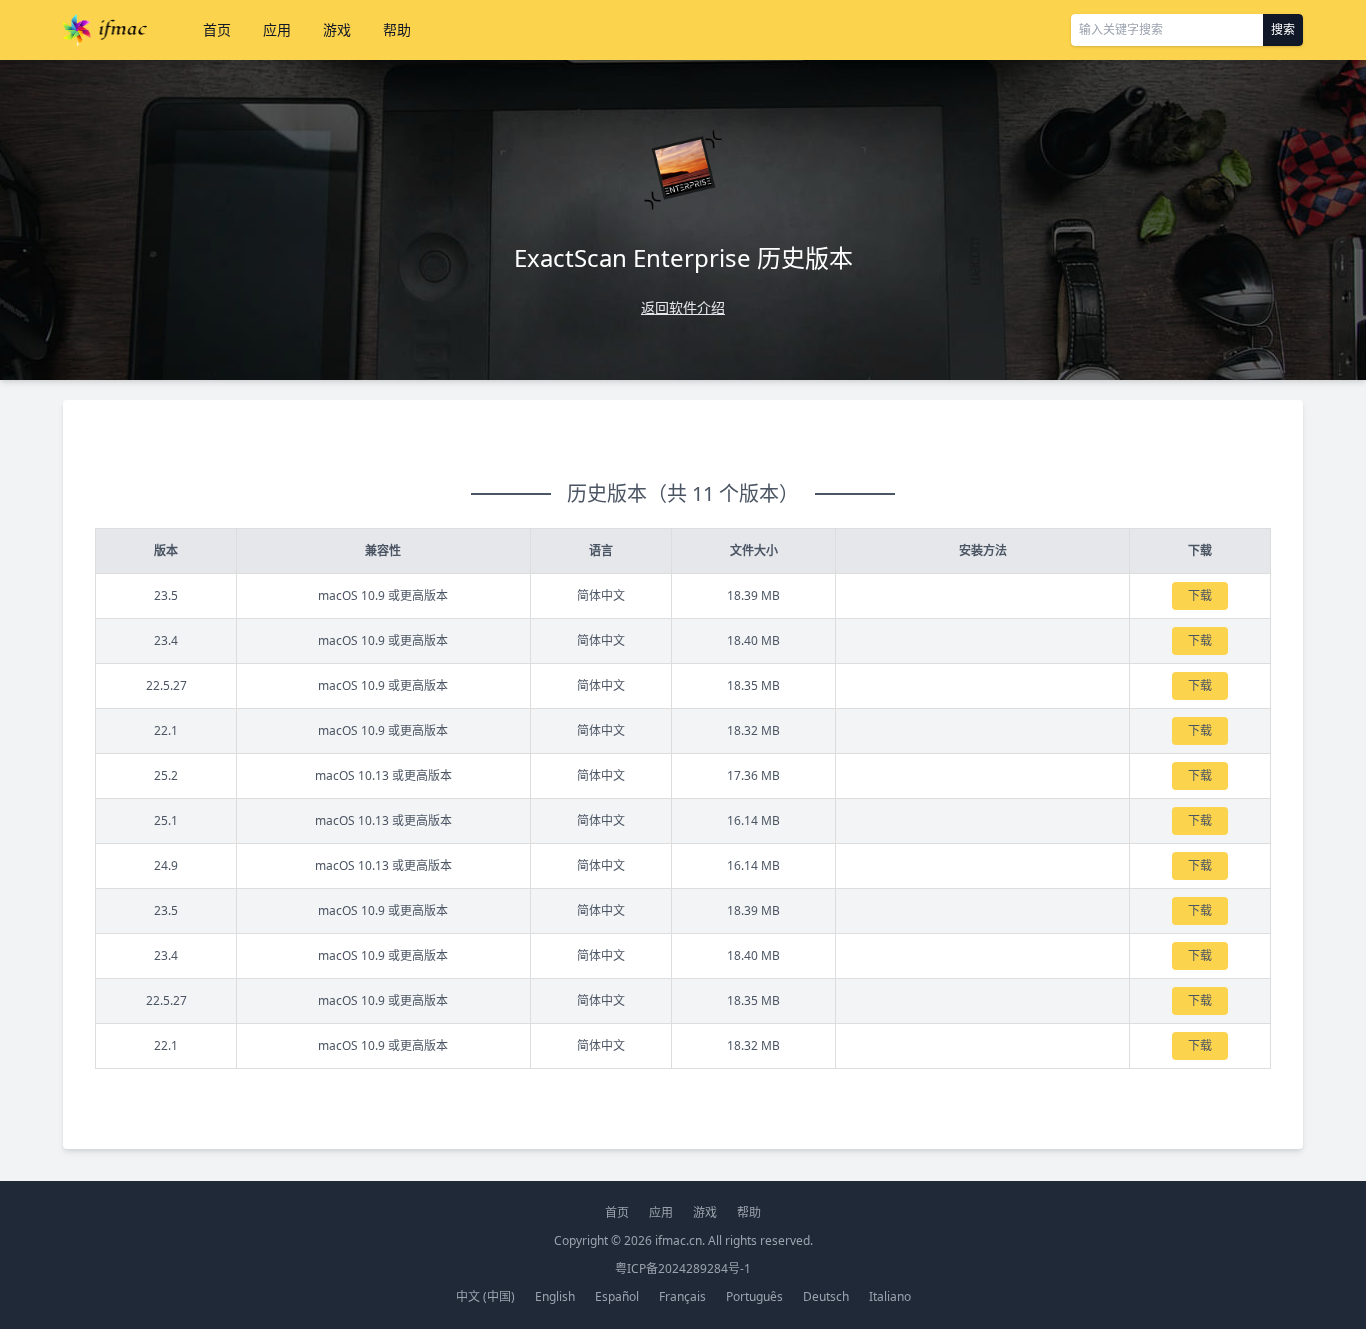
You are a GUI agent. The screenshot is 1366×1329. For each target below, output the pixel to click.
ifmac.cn (678, 1240)
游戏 (337, 29)
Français (682, 1296)
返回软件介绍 (683, 307)
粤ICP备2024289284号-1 (683, 1268)
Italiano (890, 1296)
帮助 (397, 29)
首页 (217, 29)
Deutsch (826, 1296)
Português (754, 1296)
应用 (277, 29)
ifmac (105, 30)
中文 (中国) (485, 1296)
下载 (1200, 595)
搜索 (1283, 29)
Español (617, 1296)
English (555, 1296)
